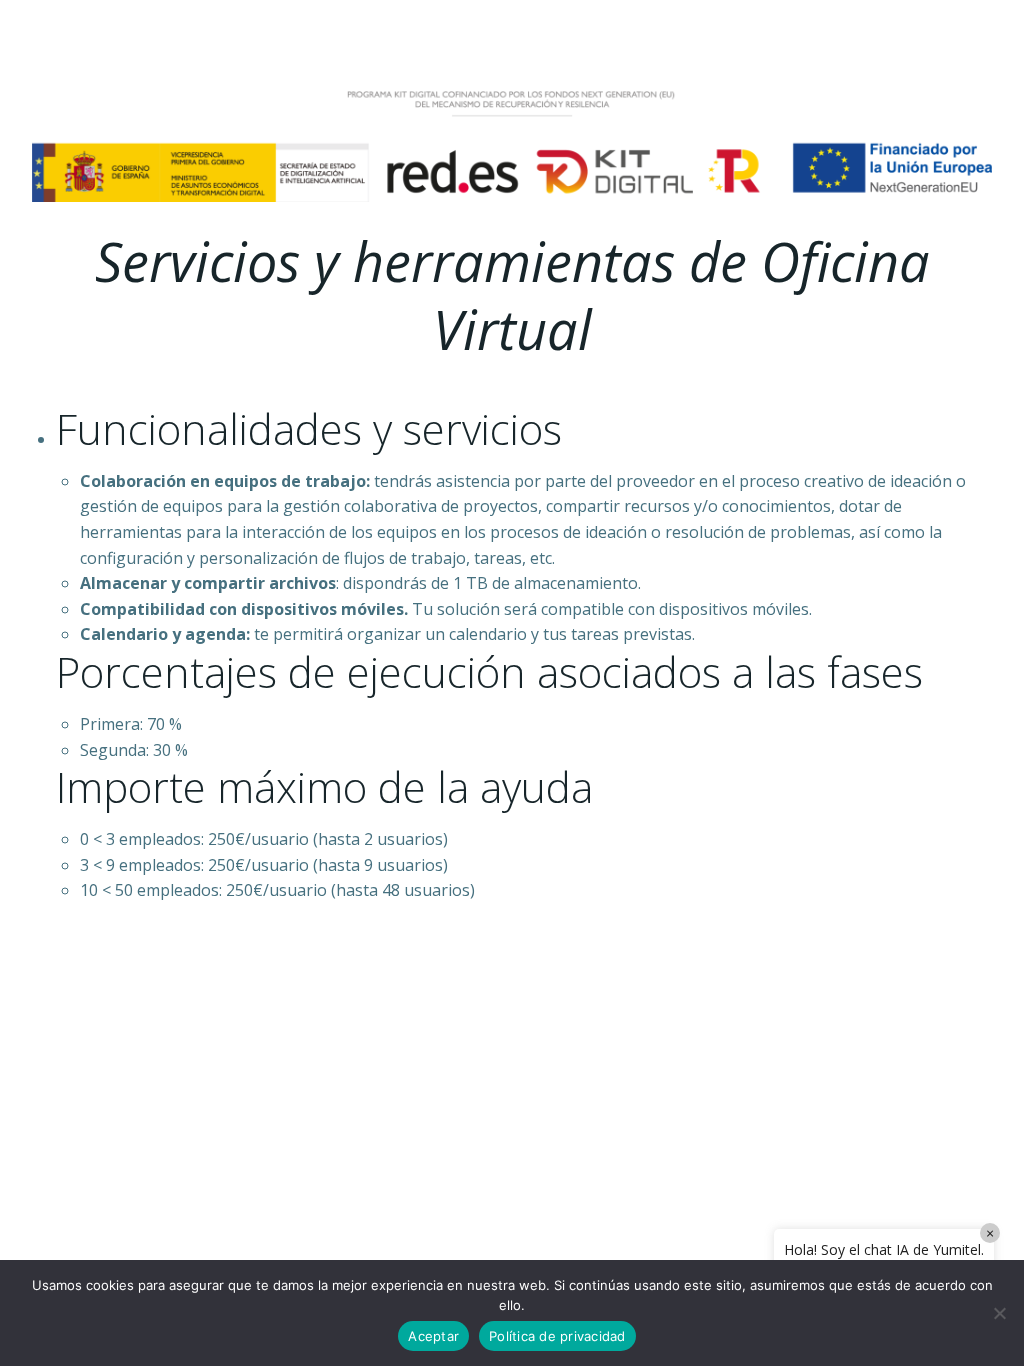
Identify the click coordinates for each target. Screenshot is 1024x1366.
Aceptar (433, 1336)
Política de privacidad (557, 1336)
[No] (999, 1313)
